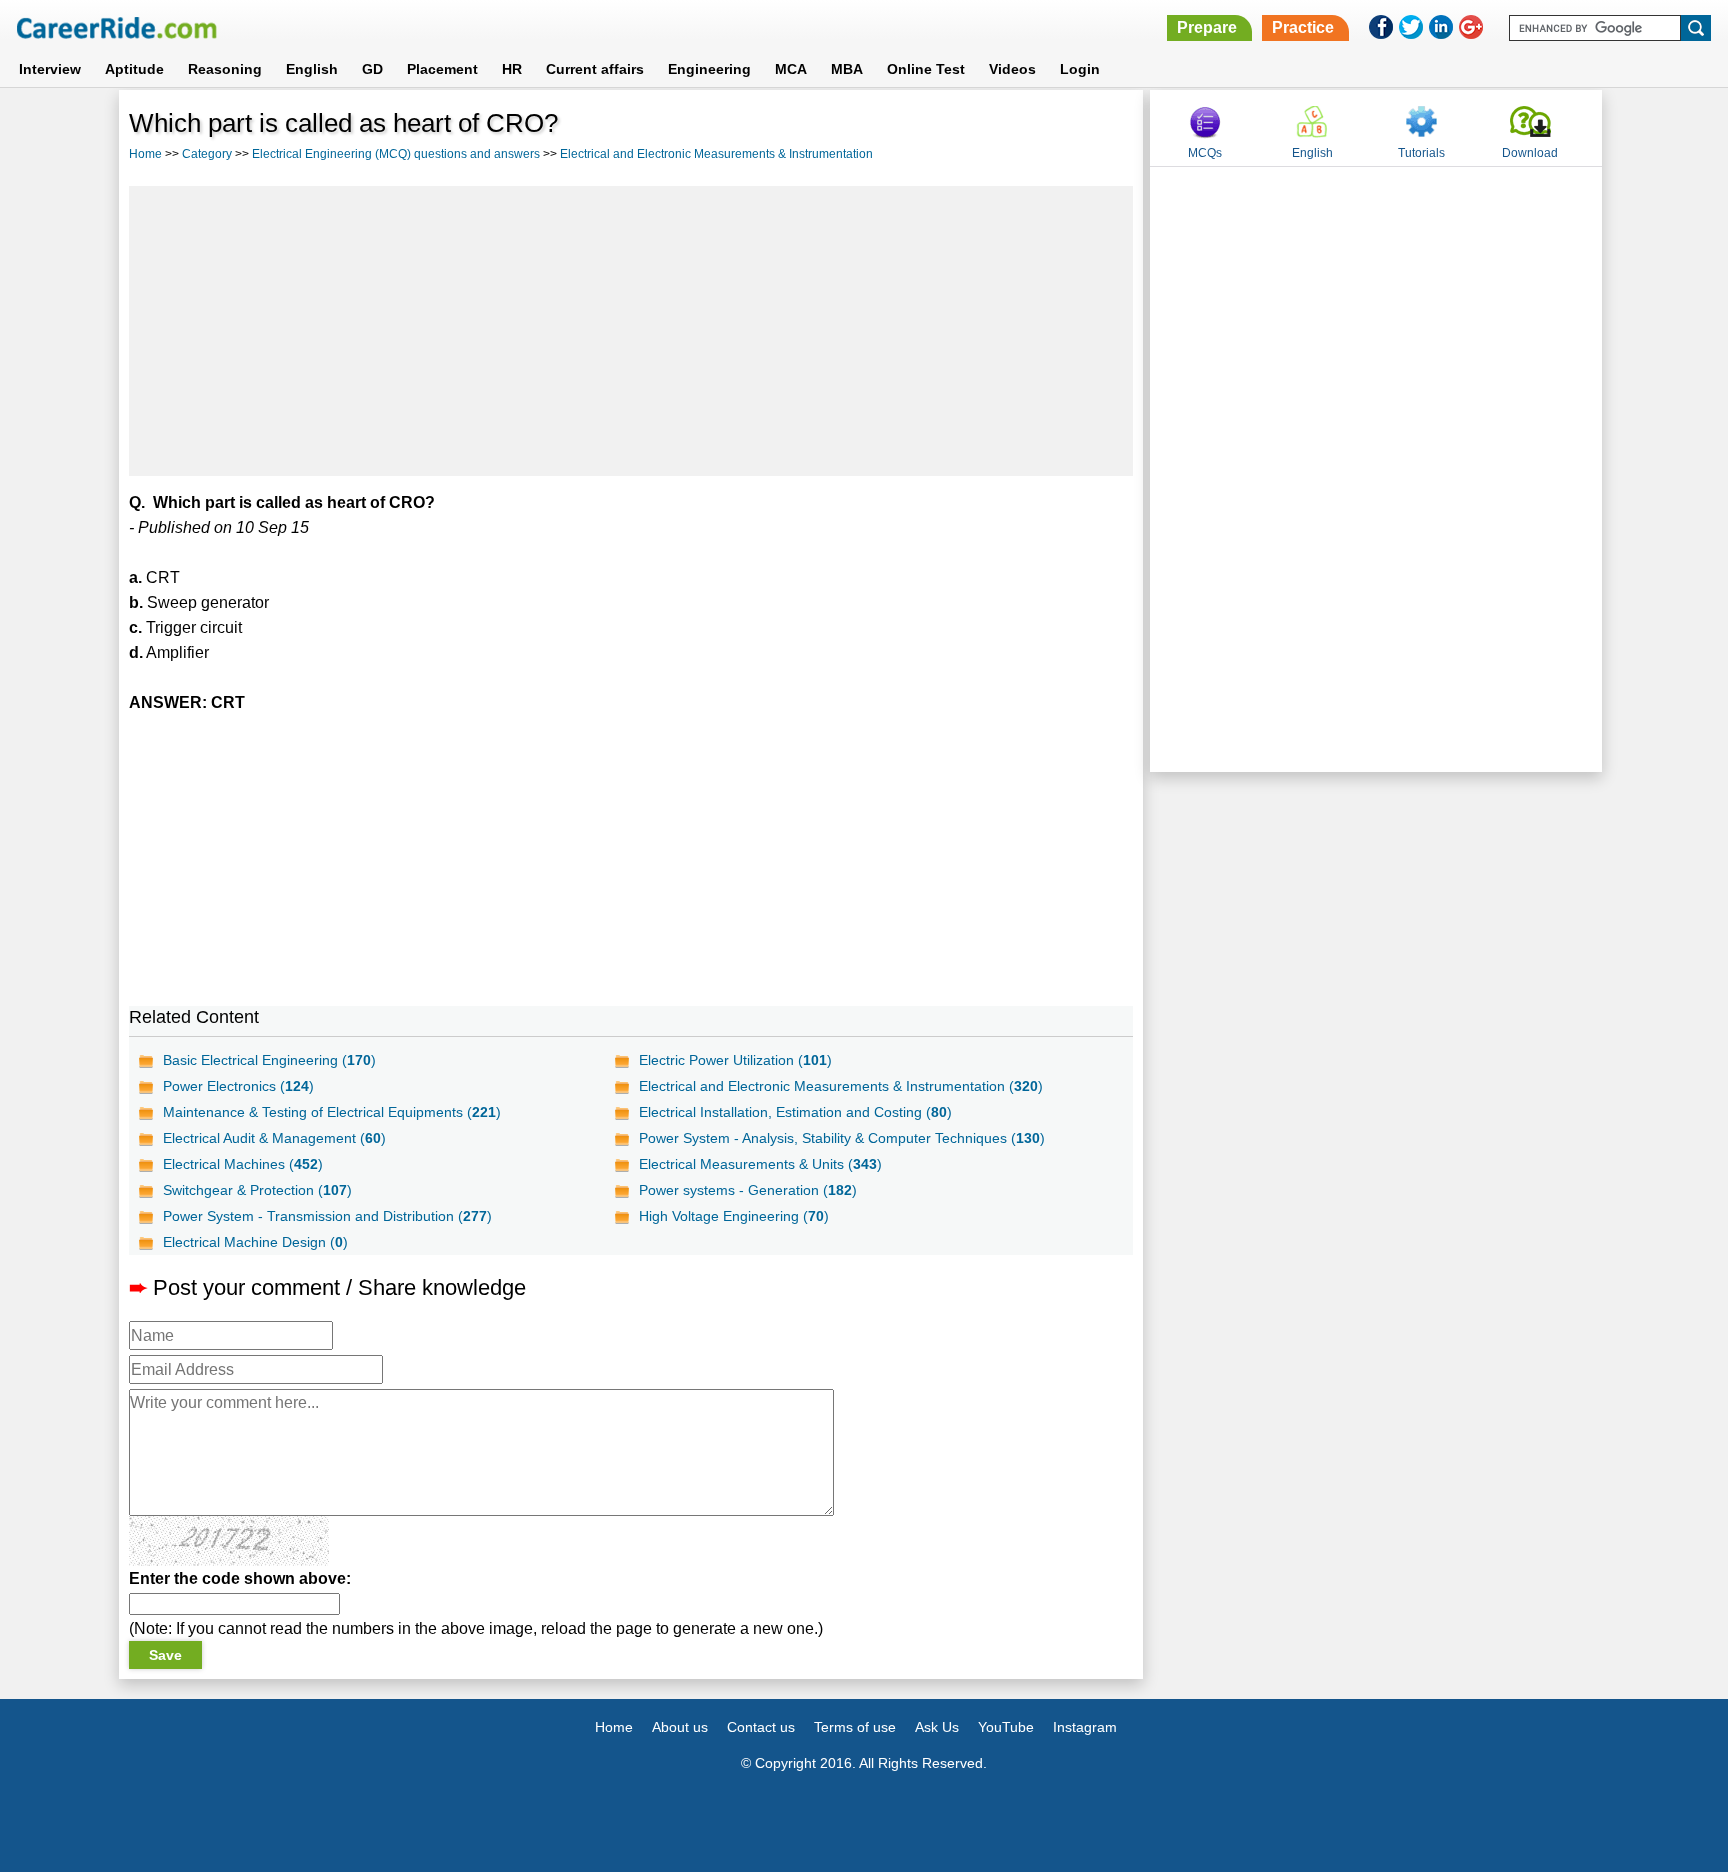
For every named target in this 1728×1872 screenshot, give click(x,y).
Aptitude (134, 69)
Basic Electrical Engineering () (269, 1060)
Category (207, 154)
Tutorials (1421, 153)
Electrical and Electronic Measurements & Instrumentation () (841, 1086)
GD (372, 69)
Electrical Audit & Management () (274, 1138)
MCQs (1205, 153)
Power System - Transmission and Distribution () (327, 1216)
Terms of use (855, 1727)
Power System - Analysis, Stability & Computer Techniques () (842, 1138)
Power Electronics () (238, 1086)
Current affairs (595, 69)
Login (1080, 69)
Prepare (1207, 27)
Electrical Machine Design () (255, 1242)
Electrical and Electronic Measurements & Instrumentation (716, 154)
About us (680, 1727)
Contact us (761, 1727)
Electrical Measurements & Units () (760, 1164)
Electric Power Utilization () (735, 1060)
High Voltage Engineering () (734, 1216)
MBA (847, 69)
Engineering (709, 69)
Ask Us (937, 1727)
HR (512, 69)
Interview (50, 69)
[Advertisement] (631, 331)
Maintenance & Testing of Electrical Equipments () (332, 1112)
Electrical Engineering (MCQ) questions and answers (396, 154)
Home (145, 154)
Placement (442, 69)
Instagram (1085, 1727)
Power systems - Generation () (748, 1190)
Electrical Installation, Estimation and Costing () (795, 1112)
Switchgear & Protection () (257, 1190)
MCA (791, 69)
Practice (1303, 27)
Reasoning (225, 69)
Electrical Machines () (243, 1164)
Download (1530, 153)
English (312, 69)
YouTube (1006, 1727)
